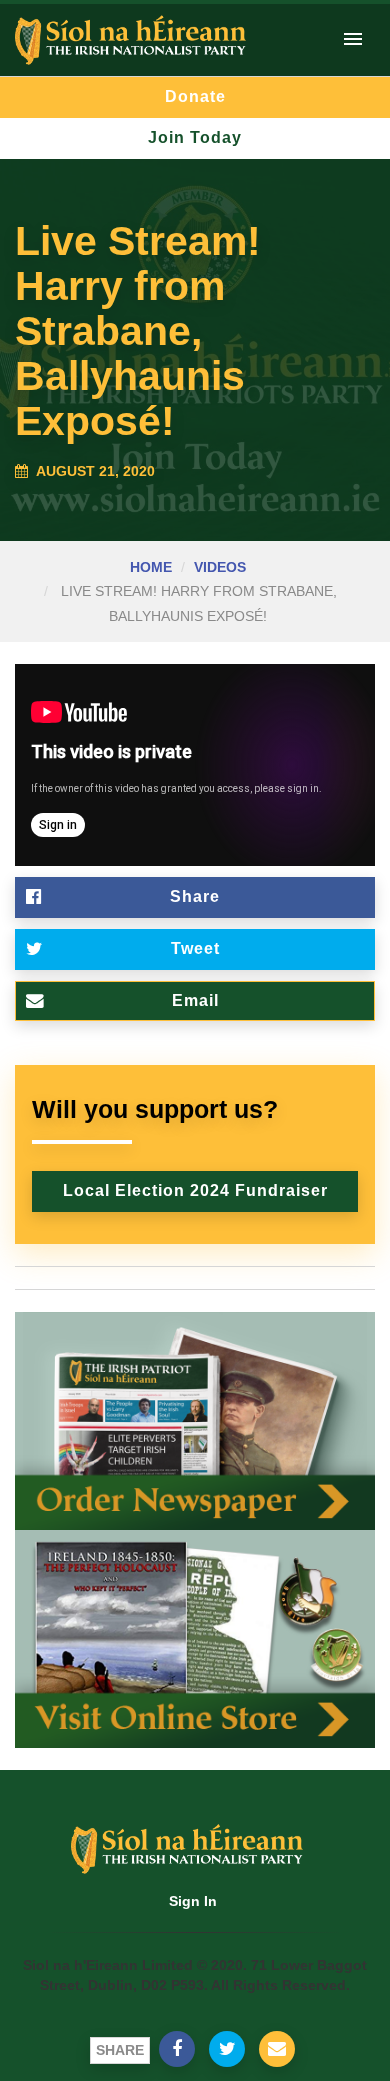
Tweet (195, 948)
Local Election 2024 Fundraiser (195, 1190)
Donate (195, 96)
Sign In (193, 1901)
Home (151, 567)
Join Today (195, 137)
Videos (220, 567)
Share (195, 896)
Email (195, 1000)
